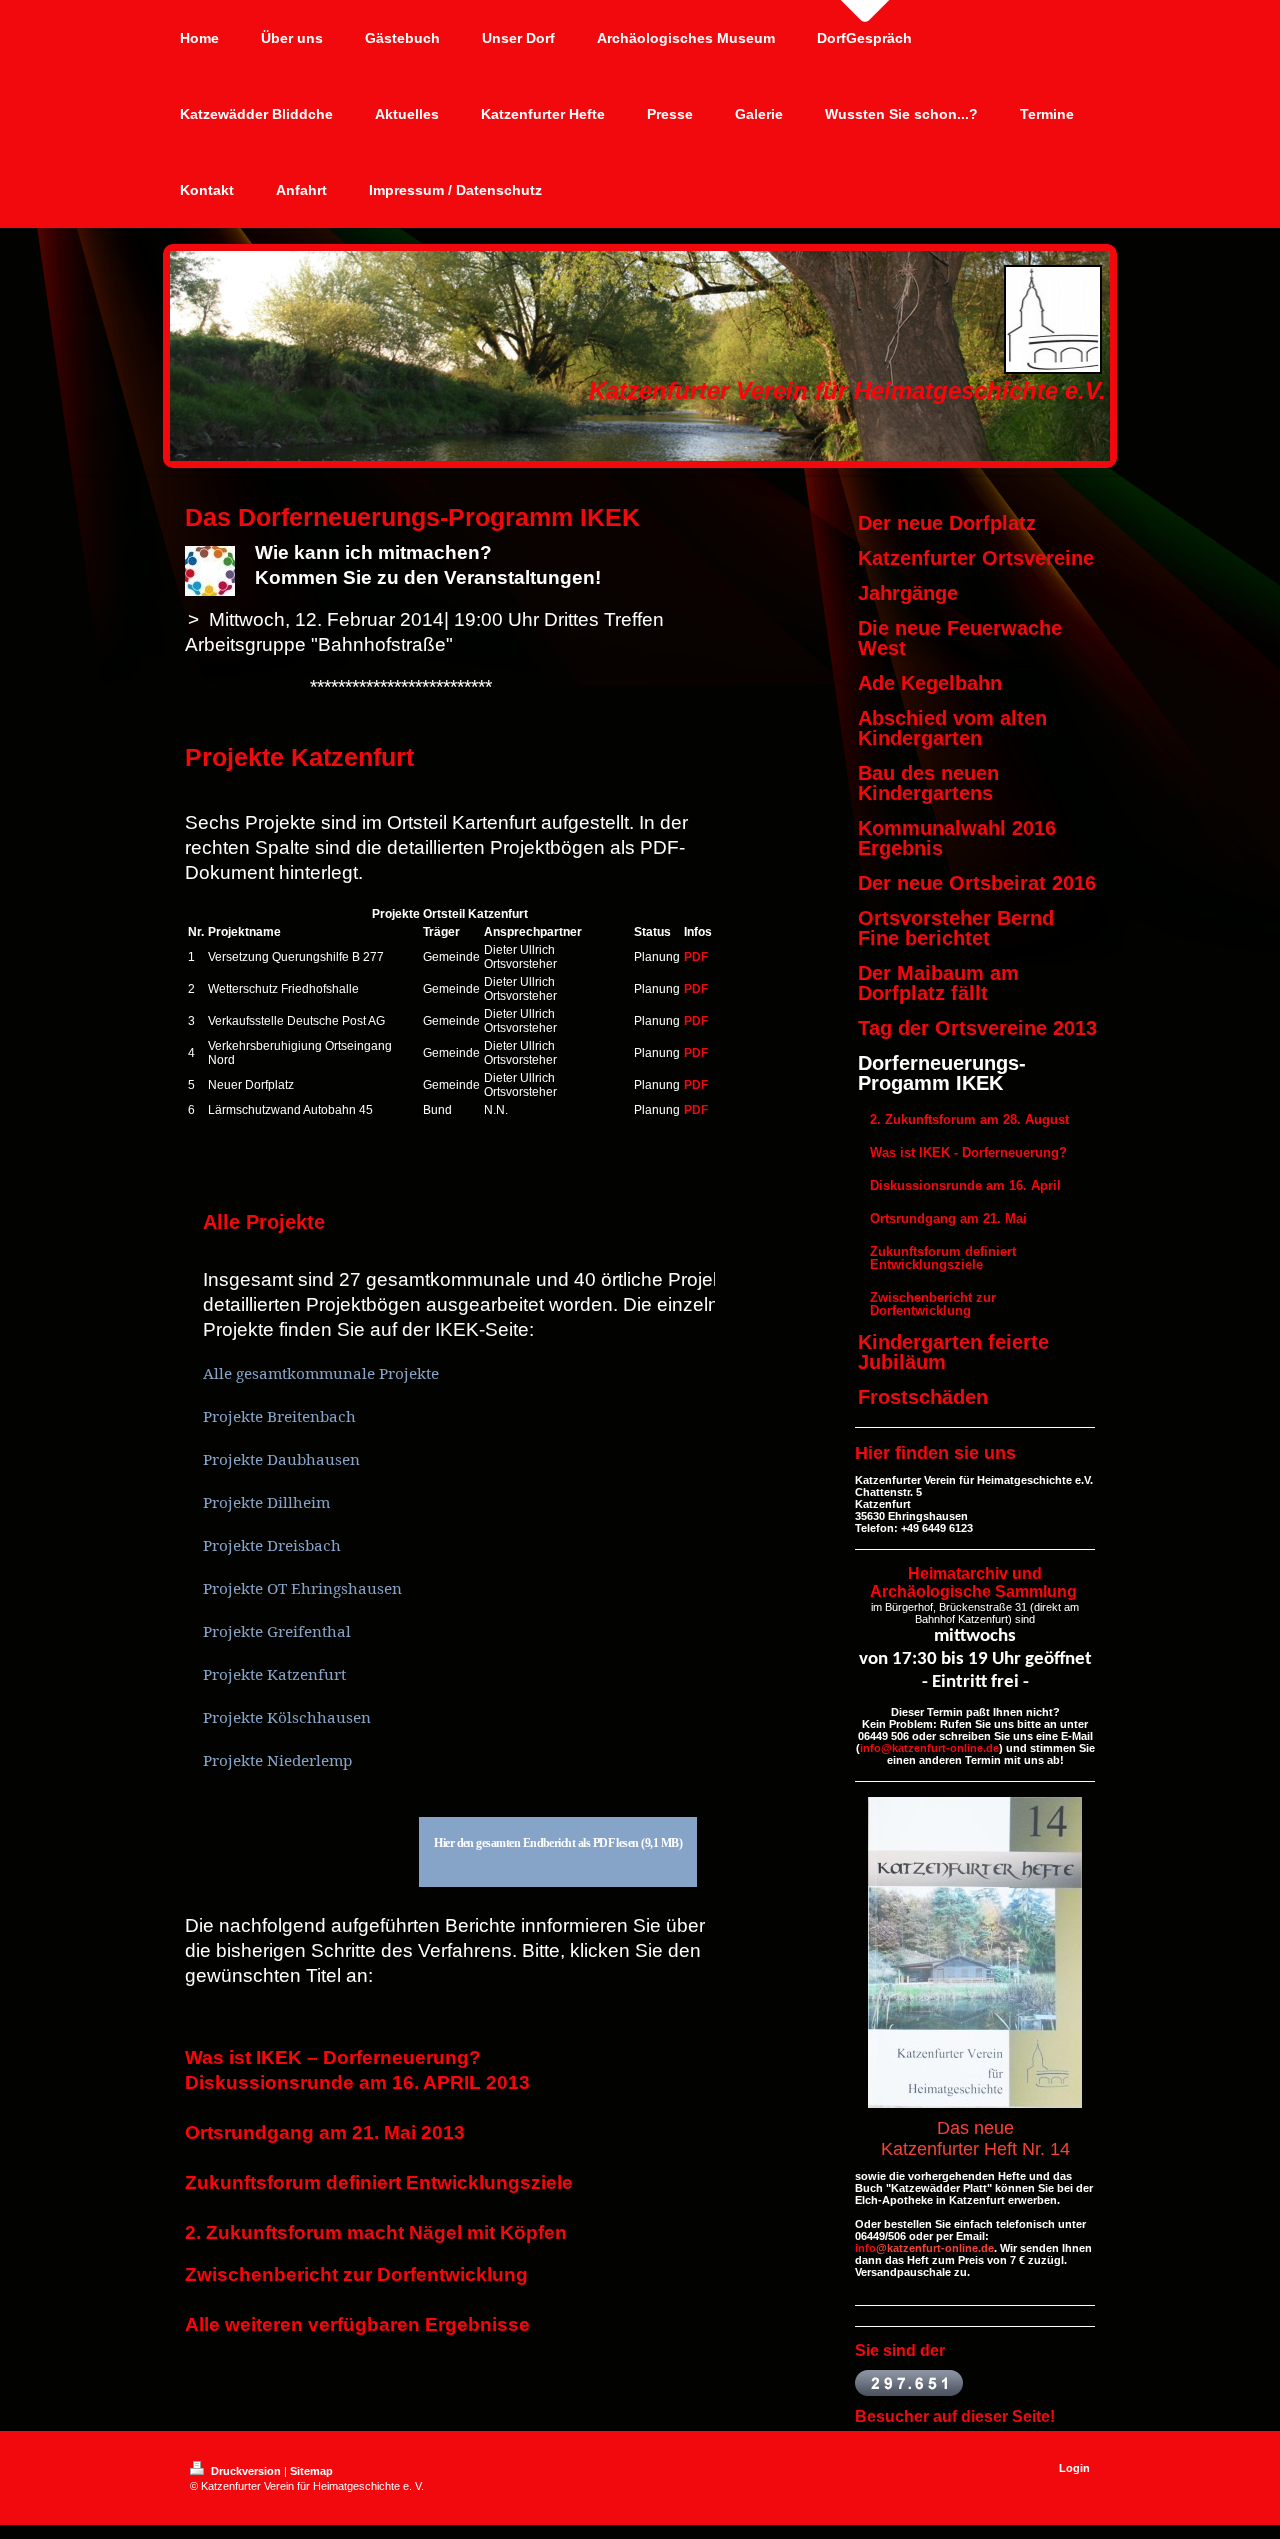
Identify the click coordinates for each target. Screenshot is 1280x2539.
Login (1074, 2468)
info (865, 2248)
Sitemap (311, 2471)
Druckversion (246, 2471)
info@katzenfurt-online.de (929, 1748)
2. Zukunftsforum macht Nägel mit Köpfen (376, 2232)
